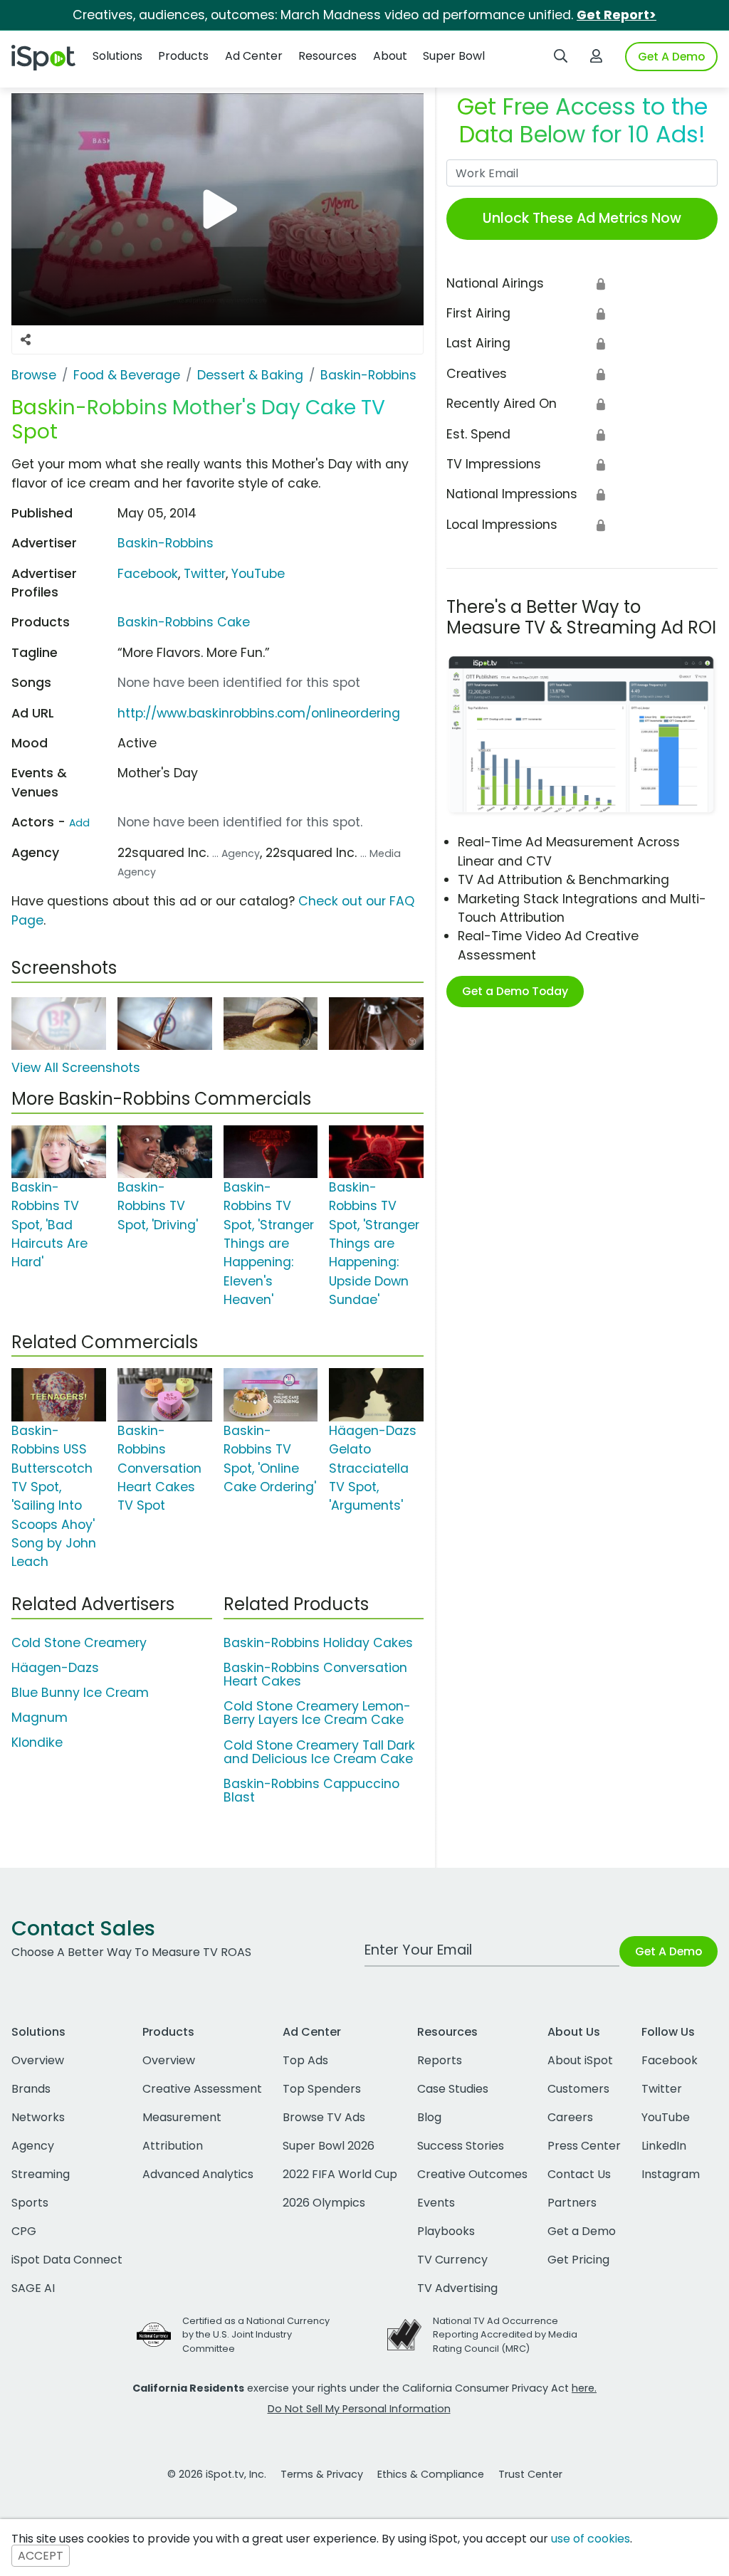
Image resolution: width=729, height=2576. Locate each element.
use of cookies (591, 2539)
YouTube (258, 574)
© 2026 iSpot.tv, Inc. (217, 2474)
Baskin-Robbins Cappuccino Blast (311, 1791)
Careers (570, 2117)
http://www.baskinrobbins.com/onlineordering (259, 713)
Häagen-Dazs (55, 1668)
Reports (440, 2060)
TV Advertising (457, 2288)
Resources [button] (327, 56)
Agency (33, 2146)
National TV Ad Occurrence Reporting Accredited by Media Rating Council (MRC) (505, 2334)
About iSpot (580, 2060)
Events (436, 2203)
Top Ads (305, 2060)
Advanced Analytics (198, 2174)
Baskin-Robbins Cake (184, 622)
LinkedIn (664, 2146)
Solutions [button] (117, 56)
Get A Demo (671, 57)
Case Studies (453, 2089)
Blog (429, 2117)
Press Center (584, 2146)
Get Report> (617, 15)
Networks (38, 2117)
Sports (30, 2203)
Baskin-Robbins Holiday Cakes (318, 1643)
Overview (38, 2060)
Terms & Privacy (322, 2474)
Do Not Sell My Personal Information (359, 2409)
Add (79, 823)
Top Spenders (322, 2089)
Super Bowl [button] (454, 56)
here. (584, 2388)
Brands (31, 2089)
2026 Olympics (324, 2203)
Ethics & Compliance (431, 2474)
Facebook (148, 574)
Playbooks (446, 2231)
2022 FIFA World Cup (340, 2174)
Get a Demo (582, 2231)
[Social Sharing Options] (26, 340)
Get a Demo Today (515, 991)
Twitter (205, 574)
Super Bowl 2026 (329, 2146)
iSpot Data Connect (67, 2260)
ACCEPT (41, 2556)
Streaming (41, 2174)
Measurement (182, 2117)
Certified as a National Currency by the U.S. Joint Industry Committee (256, 2334)
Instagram (671, 2174)
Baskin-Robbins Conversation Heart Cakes (315, 1675)
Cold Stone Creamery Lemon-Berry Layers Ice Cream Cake (317, 1713)
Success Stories (461, 2146)
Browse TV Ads (324, 2117)
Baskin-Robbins (166, 543)
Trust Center (530, 2474)
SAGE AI (33, 2288)
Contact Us (579, 2174)
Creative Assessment (202, 2089)
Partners (572, 2203)
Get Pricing (578, 2260)
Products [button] (183, 56)
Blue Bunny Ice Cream (80, 1693)
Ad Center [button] (254, 56)
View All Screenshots (76, 1068)
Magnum (40, 1718)
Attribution (173, 2146)
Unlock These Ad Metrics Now (582, 218)
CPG (24, 2231)
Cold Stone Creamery (79, 1643)
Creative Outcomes (472, 2174)
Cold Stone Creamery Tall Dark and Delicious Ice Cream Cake (319, 1752)
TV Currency (452, 2260)
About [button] (390, 56)
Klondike (37, 1742)
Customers (578, 2089)
